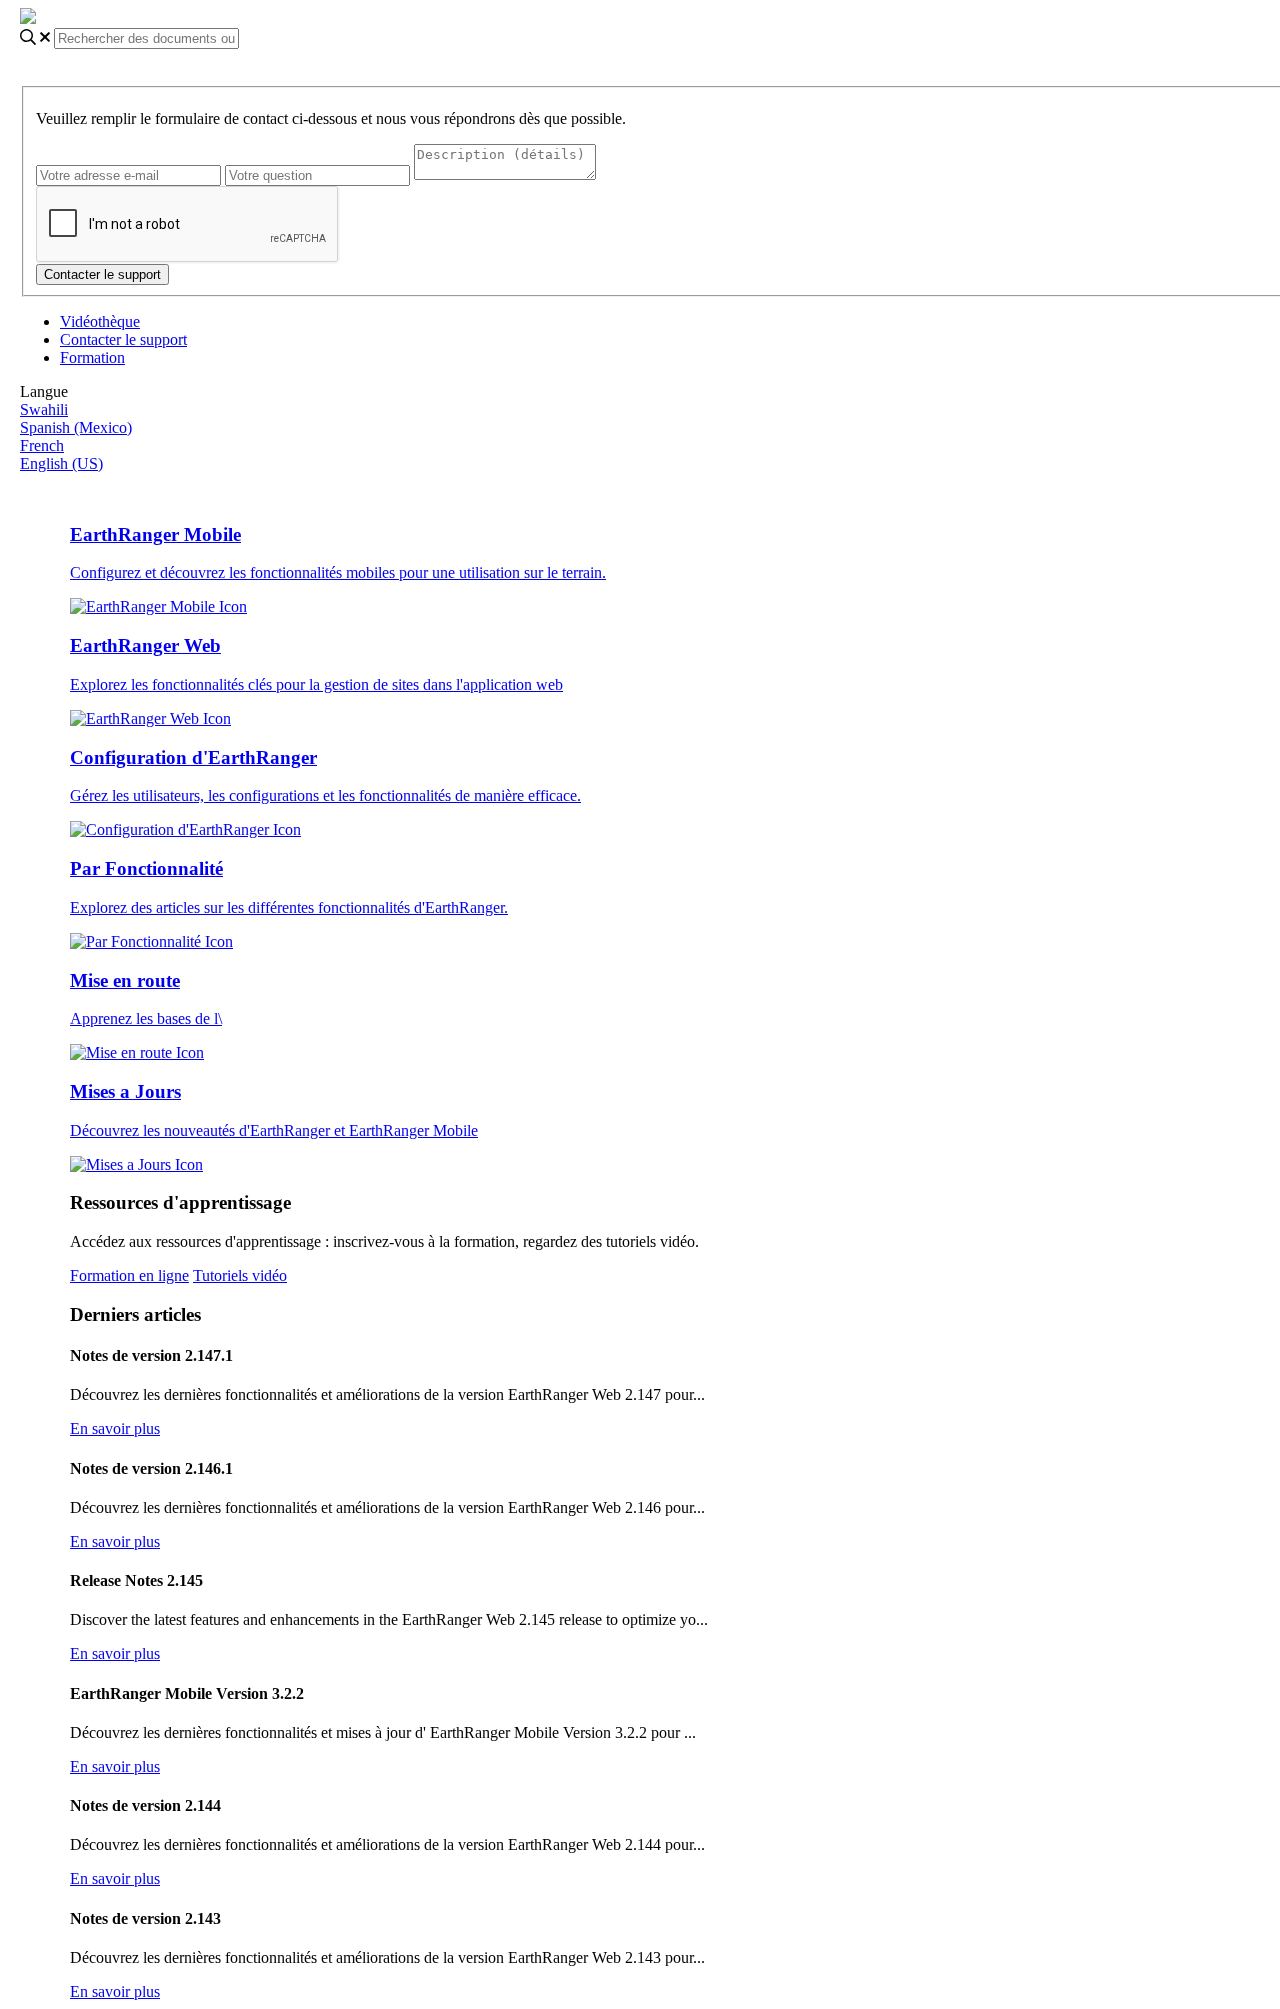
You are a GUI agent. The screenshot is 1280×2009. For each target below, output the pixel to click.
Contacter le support (123, 339)
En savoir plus (115, 1428)
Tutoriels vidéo (240, 1275)
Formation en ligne (129, 1275)
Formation (92, 357)
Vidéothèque (100, 321)
